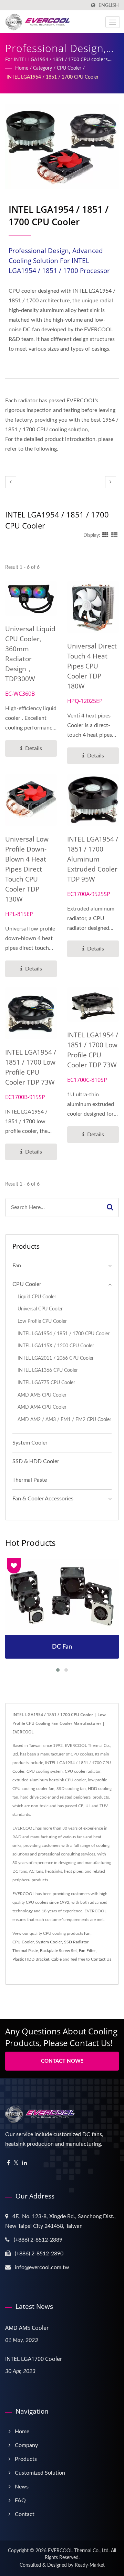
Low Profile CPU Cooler (42, 1321)
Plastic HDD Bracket (31, 1959)
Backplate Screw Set (58, 1951)
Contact (25, 2514)
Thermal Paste (30, 1480)
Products (26, 2459)
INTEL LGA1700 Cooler (34, 2359)
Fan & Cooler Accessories (43, 1499)
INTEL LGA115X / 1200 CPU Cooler (56, 1346)
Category (43, 68)
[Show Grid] (105, 535)
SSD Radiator (76, 1942)
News (22, 2487)
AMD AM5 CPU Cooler (42, 1395)
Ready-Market (90, 2565)
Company (26, 2445)
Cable (56, 1959)
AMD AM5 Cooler (27, 2328)
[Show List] (114, 535)
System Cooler (30, 1443)
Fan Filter (87, 1951)
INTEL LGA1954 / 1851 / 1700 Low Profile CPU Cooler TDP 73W (31, 1067)
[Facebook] (8, 2163)
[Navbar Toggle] (113, 22)
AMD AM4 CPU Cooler (42, 1407)
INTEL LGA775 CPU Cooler (46, 1383)
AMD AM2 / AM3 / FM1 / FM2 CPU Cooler (64, 1420)
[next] (111, 482)
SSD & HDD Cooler (36, 1461)
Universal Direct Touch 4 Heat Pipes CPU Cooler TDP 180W (92, 666)
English (109, 5)
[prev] (11, 482)
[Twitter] (16, 2163)
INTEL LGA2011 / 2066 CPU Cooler (56, 1358)
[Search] (110, 1207)
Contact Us (101, 1959)
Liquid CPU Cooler (37, 1297)
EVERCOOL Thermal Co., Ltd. (79, 2551)
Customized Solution (40, 2473)
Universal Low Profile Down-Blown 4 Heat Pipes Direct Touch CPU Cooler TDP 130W (27, 869)
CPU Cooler (69, 68)
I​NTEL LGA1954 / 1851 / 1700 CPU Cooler (53, 77)
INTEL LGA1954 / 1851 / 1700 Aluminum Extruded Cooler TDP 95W (93, 859)
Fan (17, 1266)
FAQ (20, 2500)
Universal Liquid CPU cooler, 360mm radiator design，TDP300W (30, 654)
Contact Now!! (62, 2061)
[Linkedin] (24, 2163)
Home (22, 68)
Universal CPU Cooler (40, 1309)
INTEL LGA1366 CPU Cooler (48, 1370)
